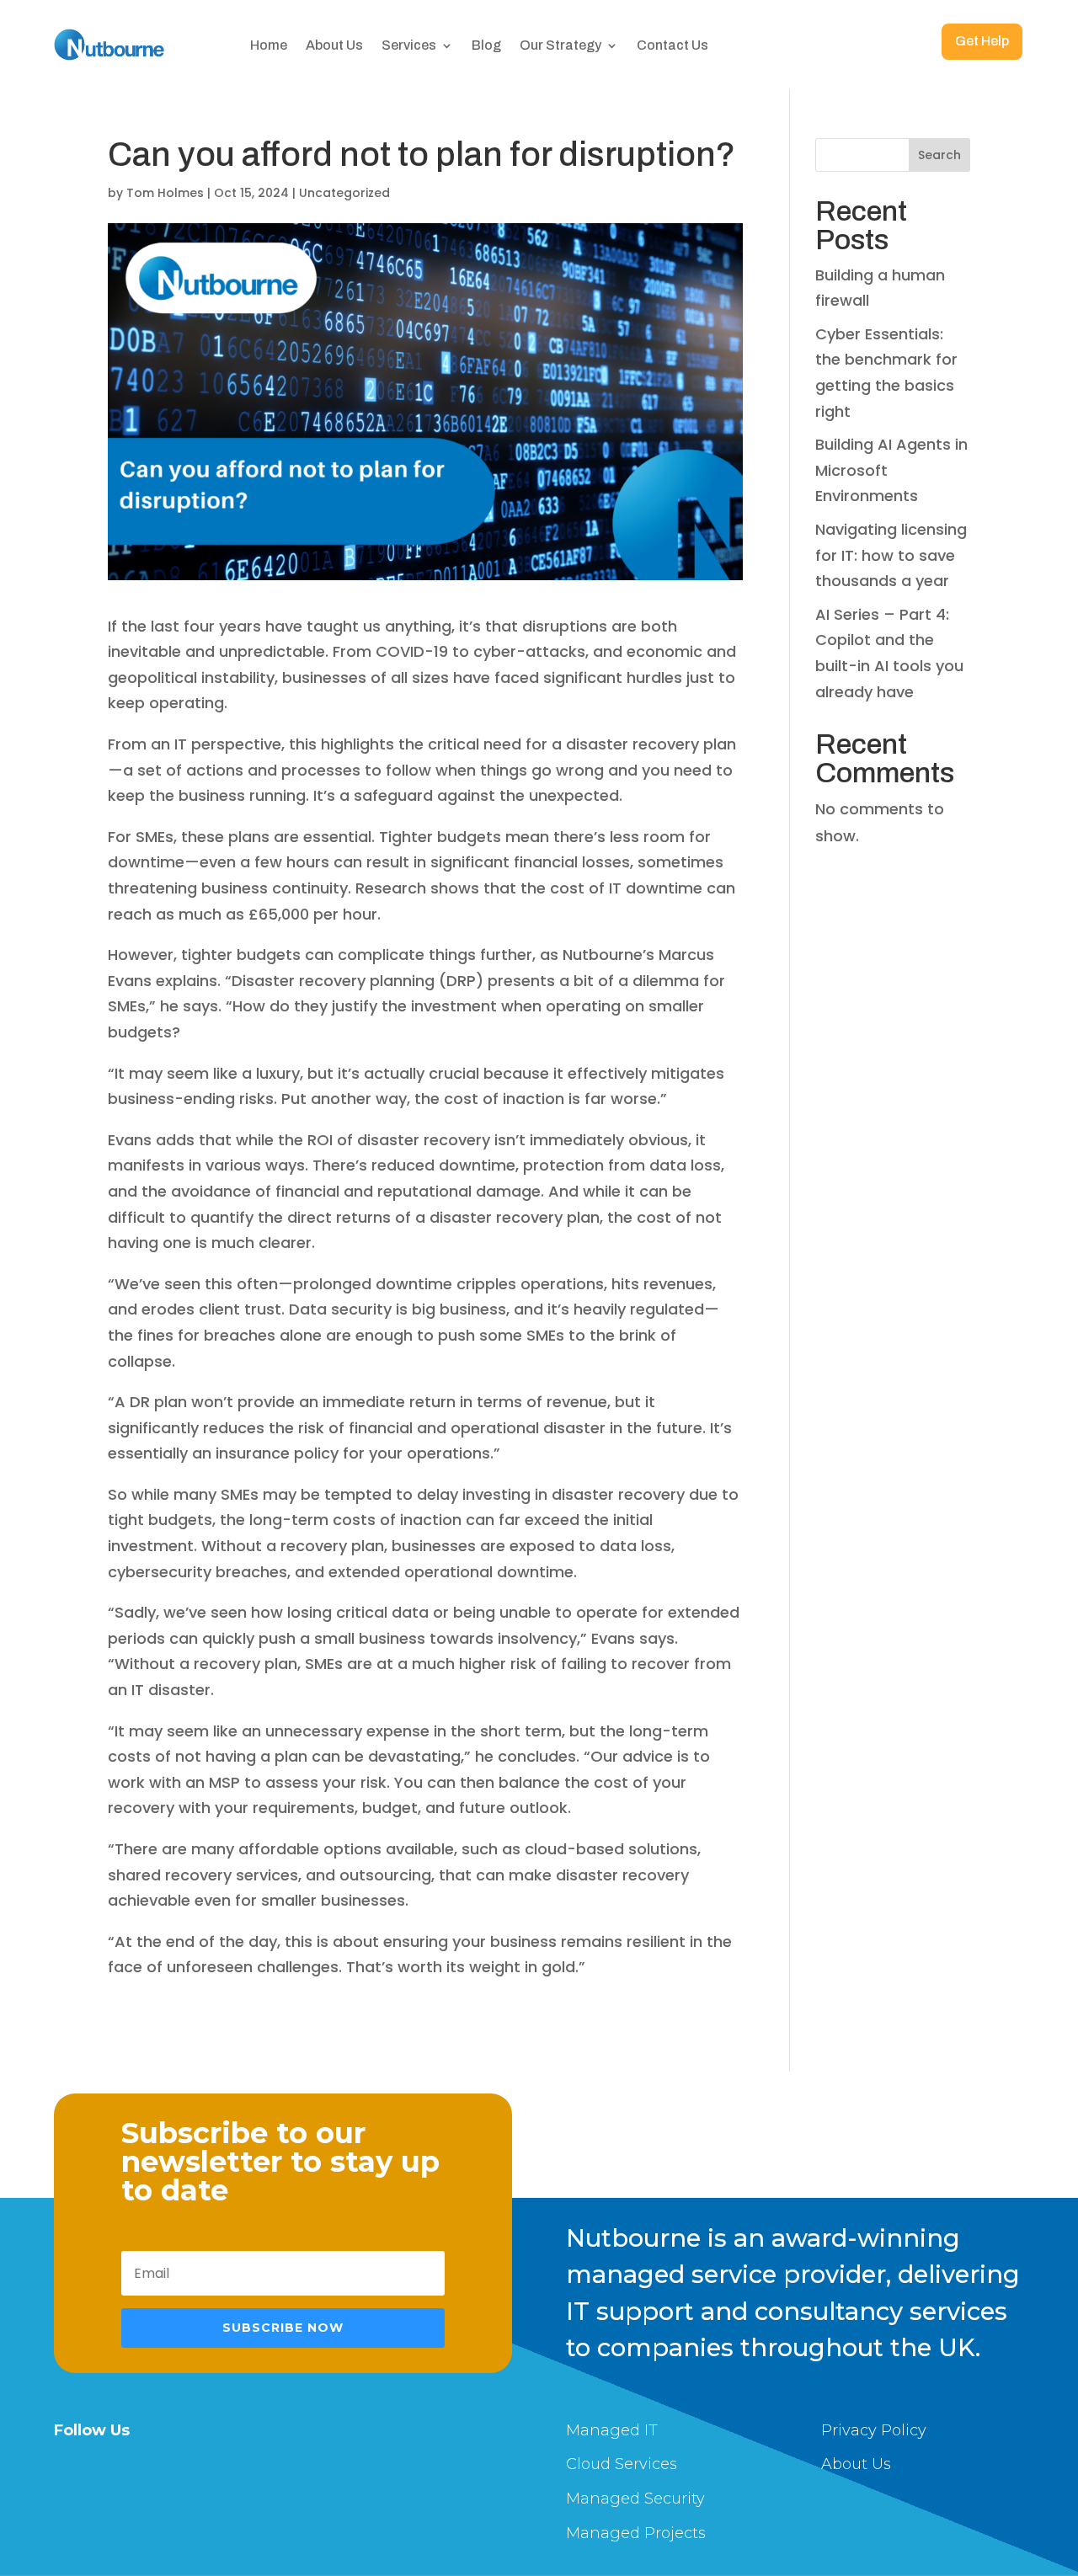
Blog (486, 45)
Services (409, 45)
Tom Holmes (165, 193)
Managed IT (612, 2430)
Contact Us (672, 45)
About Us (334, 45)
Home (269, 45)
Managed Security (635, 2499)
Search (939, 155)
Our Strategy (560, 45)
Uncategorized (344, 193)
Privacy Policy (874, 2430)
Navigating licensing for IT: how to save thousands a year (891, 555)
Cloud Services (622, 2464)
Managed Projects (636, 2533)
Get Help (982, 41)
